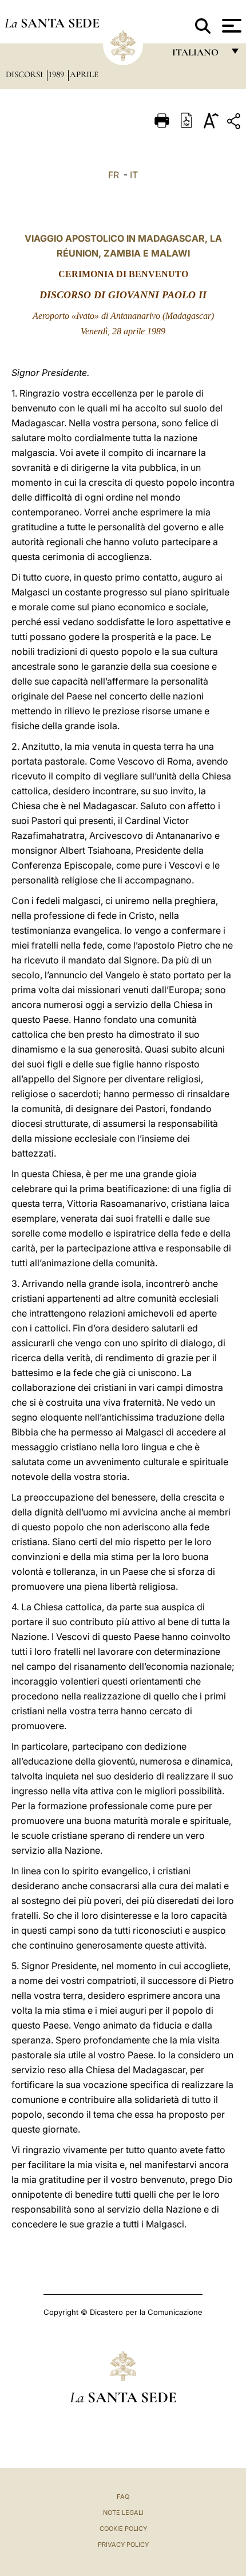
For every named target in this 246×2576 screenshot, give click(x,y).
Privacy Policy (123, 2545)
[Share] (235, 123)
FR (114, 175)
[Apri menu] (230, 26)
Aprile (84, 74)
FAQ (123, 2497)
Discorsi (25, 74)
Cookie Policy (123, 2529)
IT (134, 175)
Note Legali (123, 2513)
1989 (57, 74)
